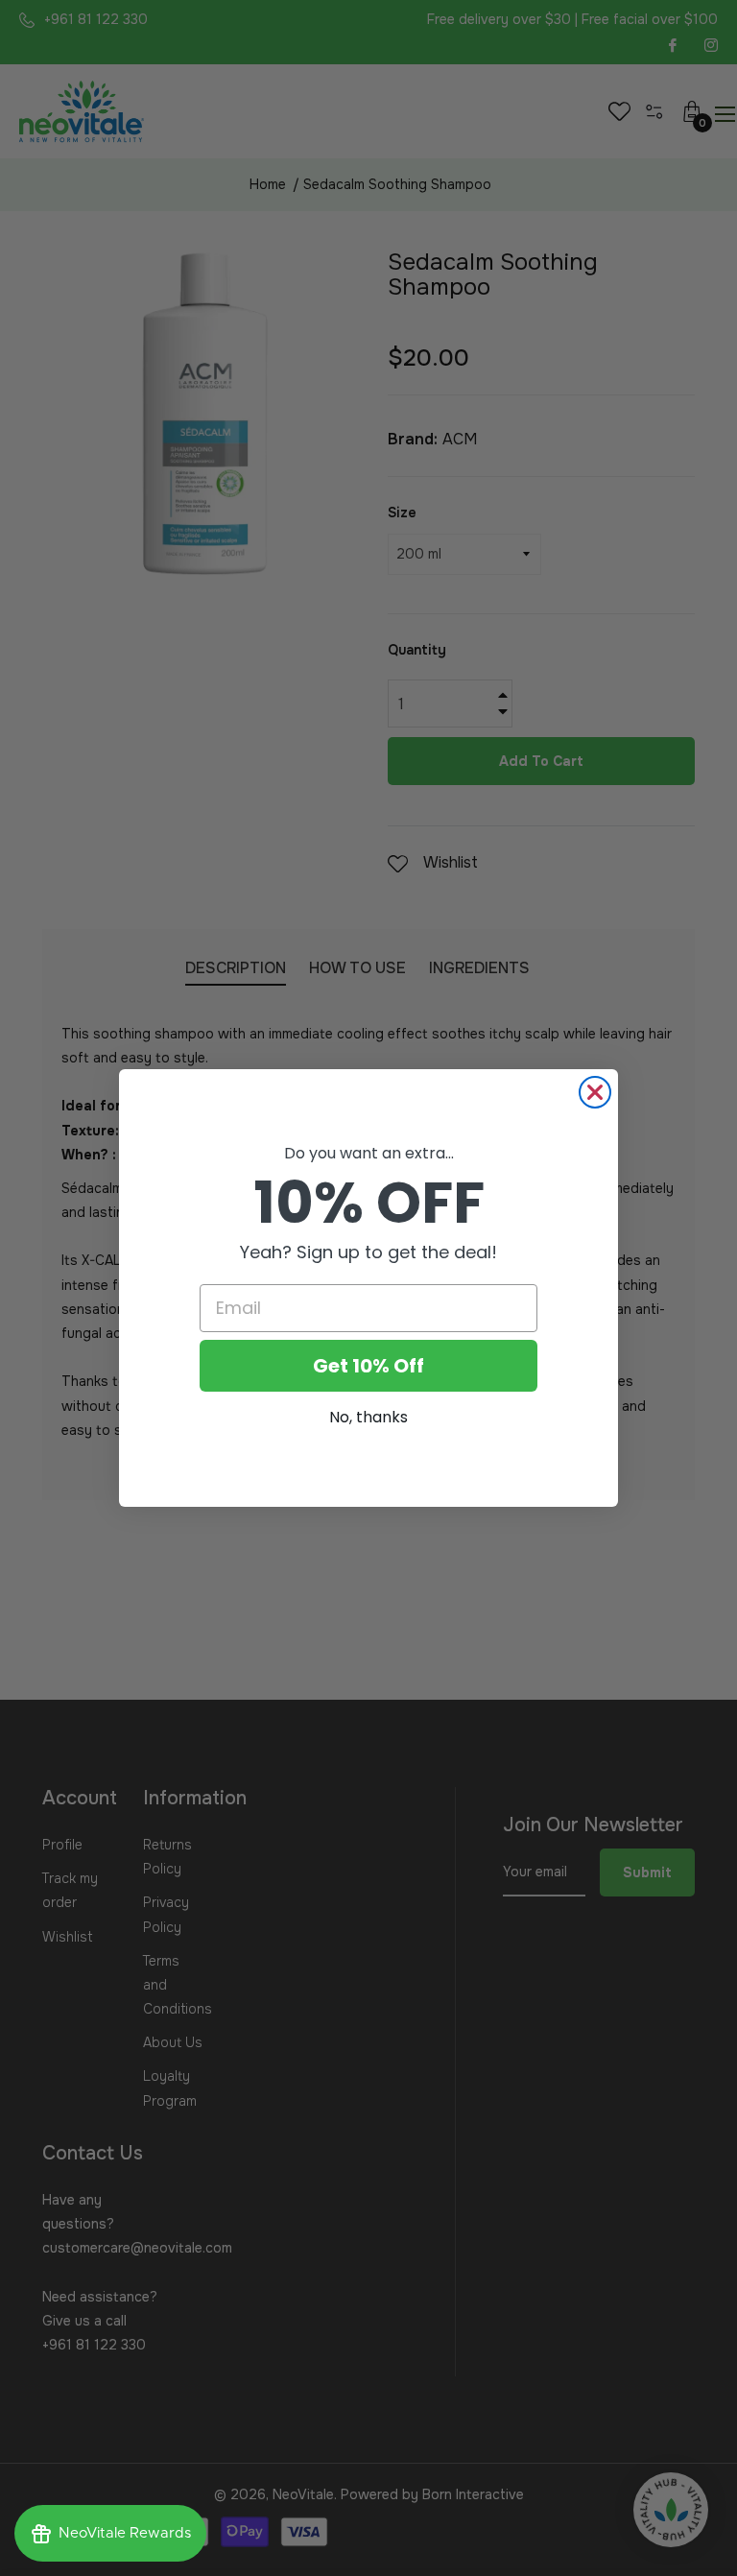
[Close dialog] (595, 1092)
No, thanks (368, 1417)
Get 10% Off (368, 1366)
